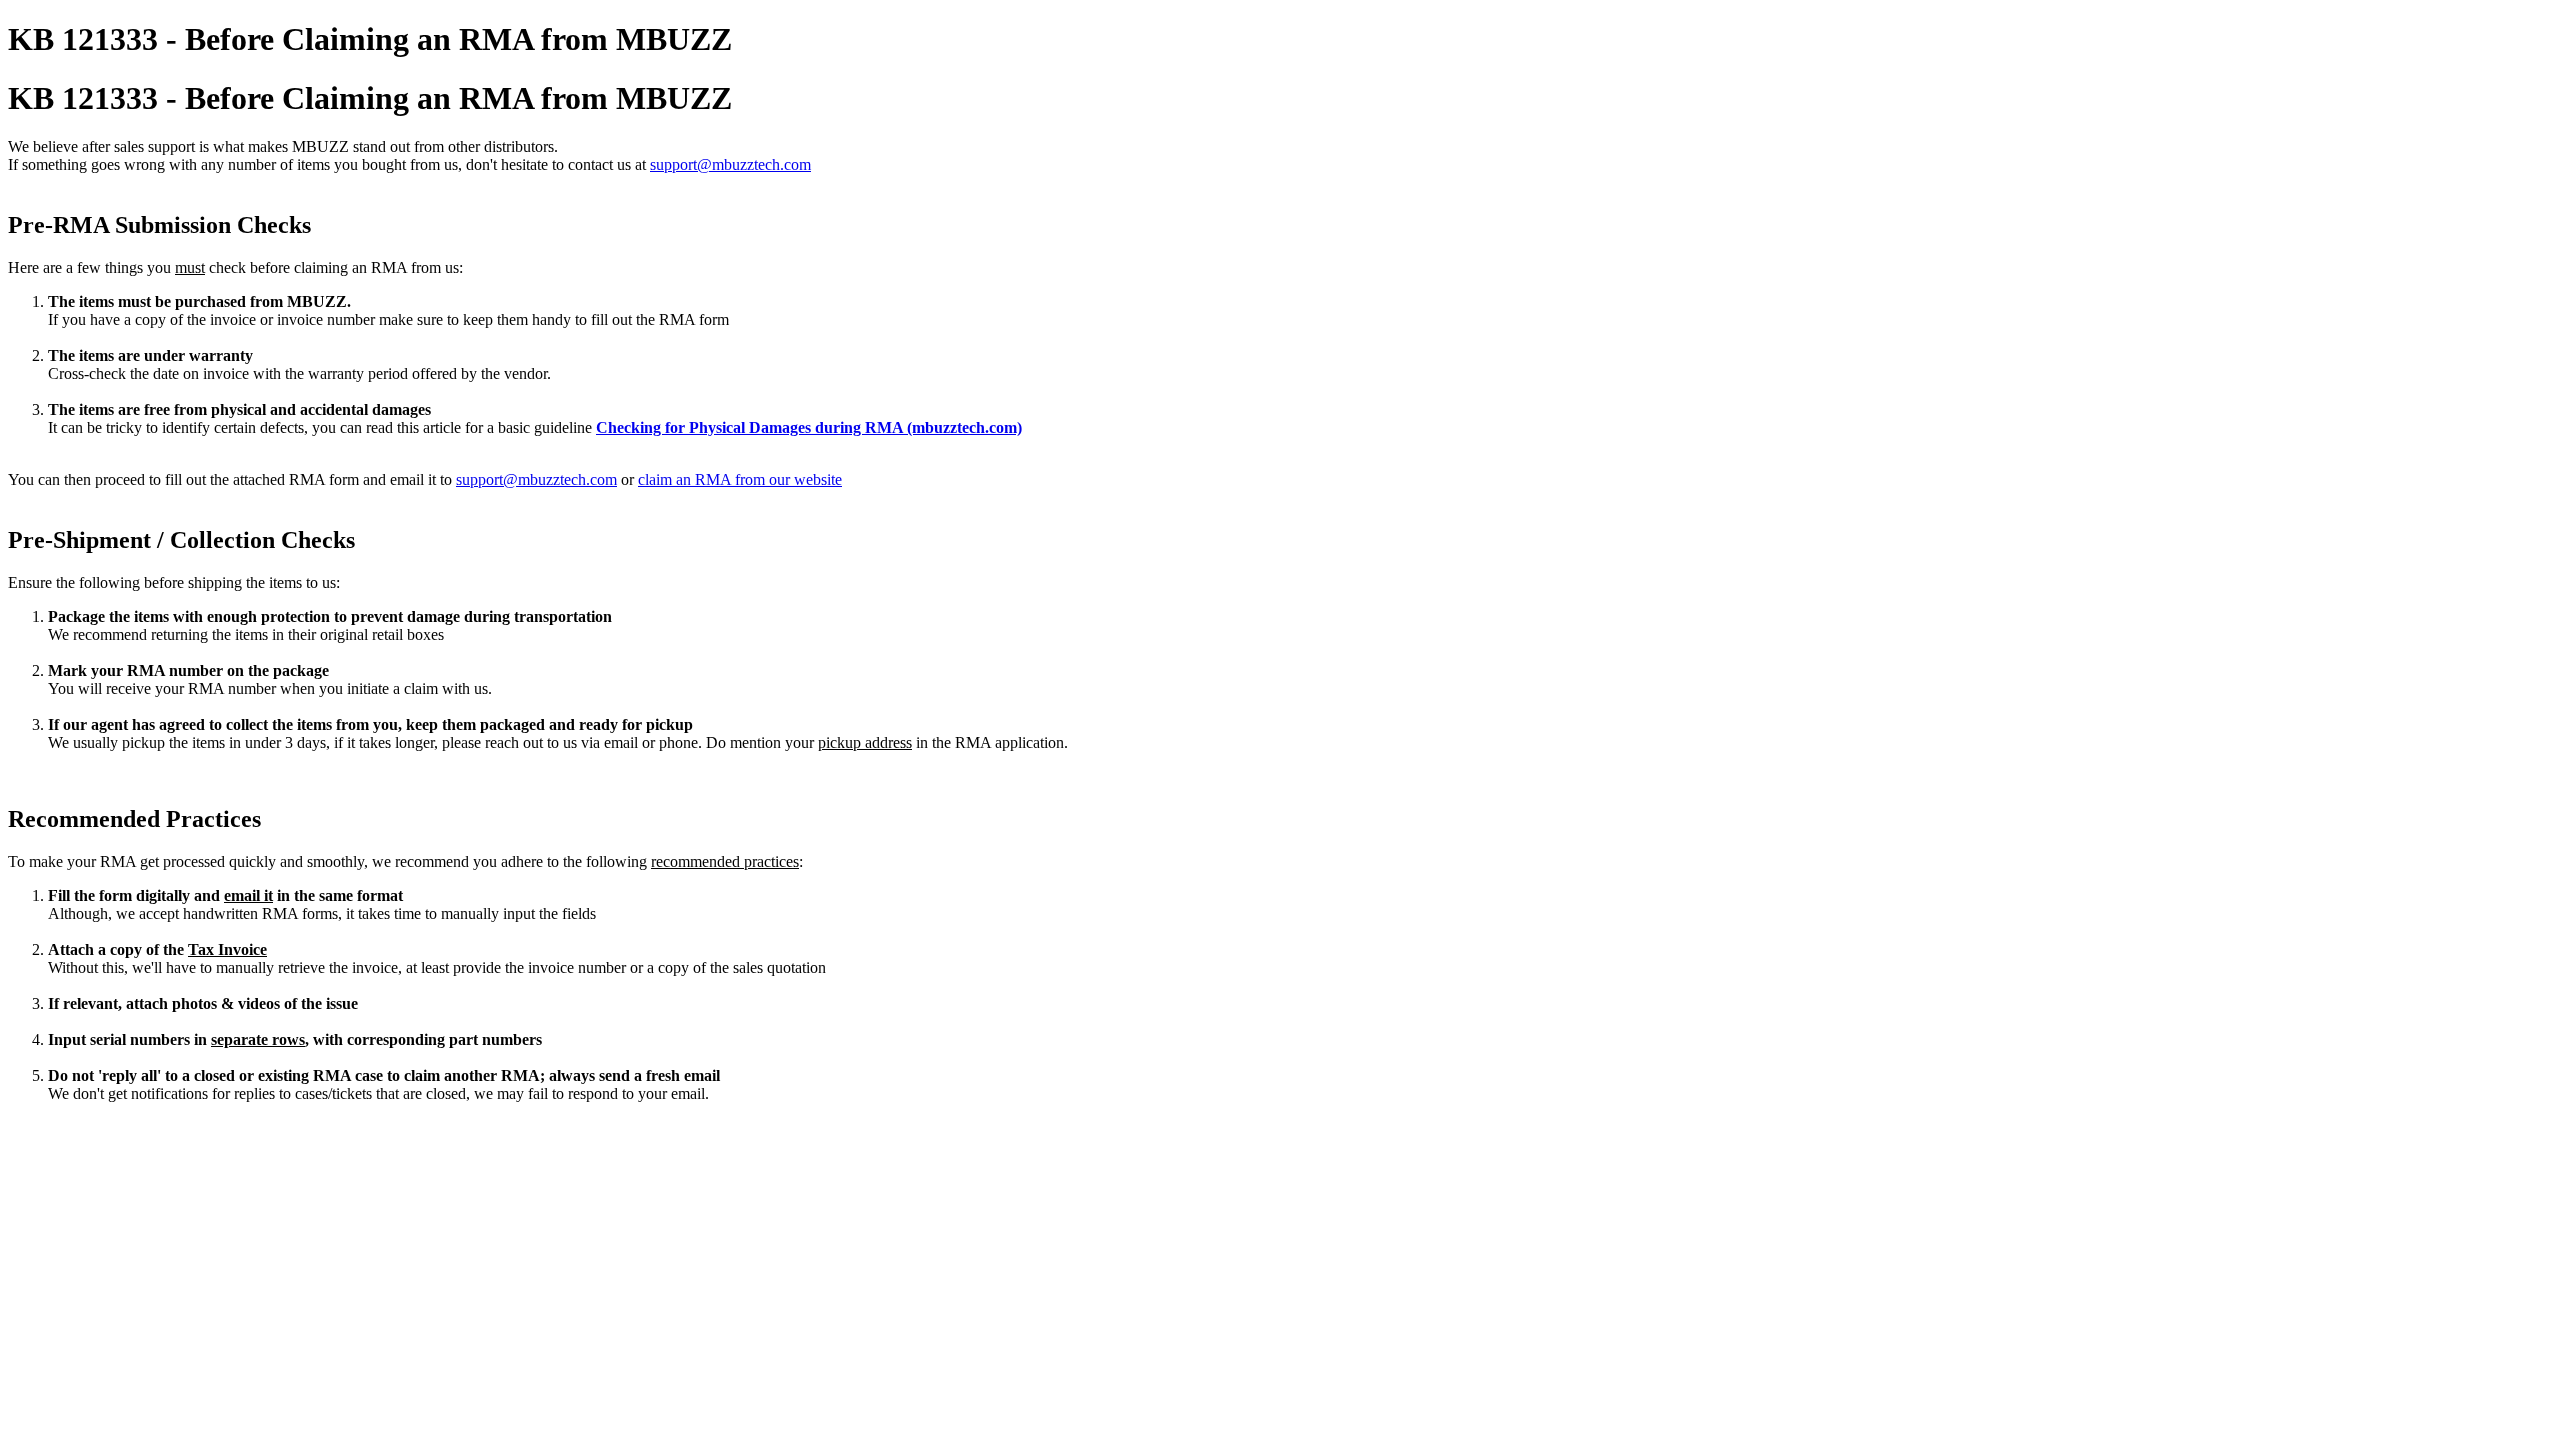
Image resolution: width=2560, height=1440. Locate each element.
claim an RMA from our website (740, 479)
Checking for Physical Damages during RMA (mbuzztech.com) (809, 427)
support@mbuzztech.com (730, 164)
